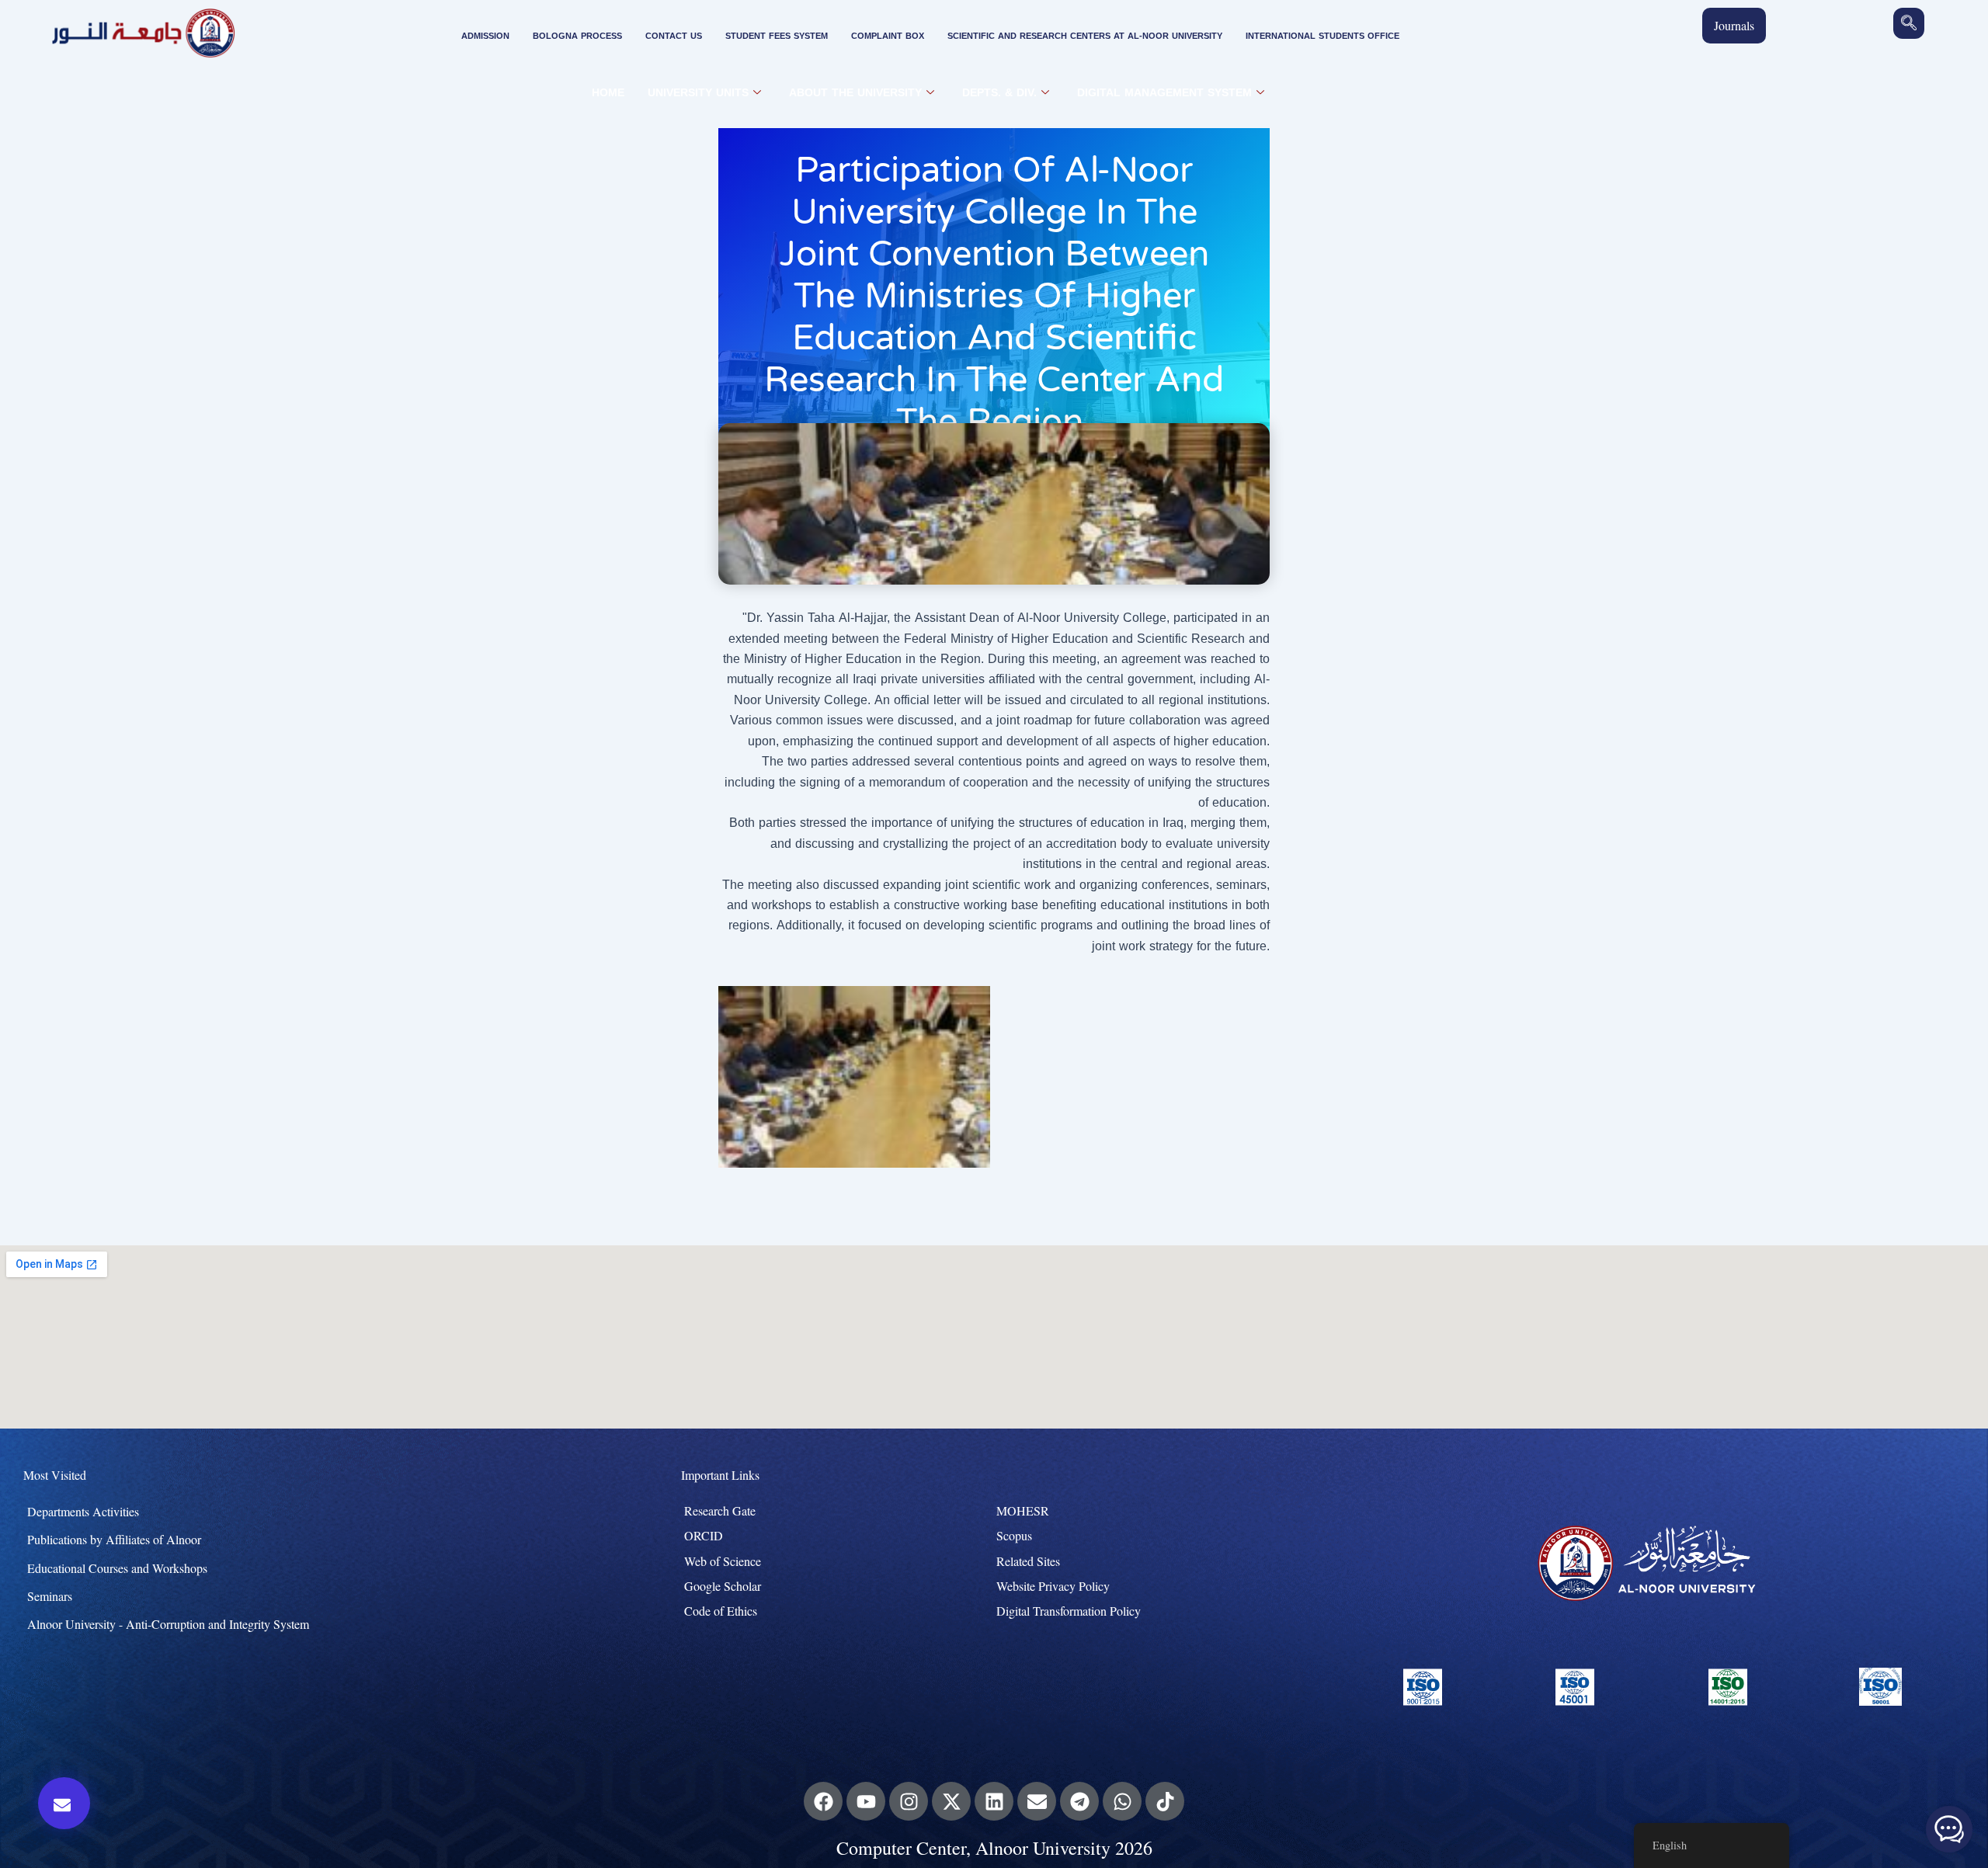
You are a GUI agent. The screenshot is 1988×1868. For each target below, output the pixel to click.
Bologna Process (577, 36)
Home (608, 93)
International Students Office (1322, 36)
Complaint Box (888, 36)
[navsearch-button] (1909, 23)
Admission (485, 36)
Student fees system (777, 36)
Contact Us (674, 36)
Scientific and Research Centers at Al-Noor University (1085, 36)
